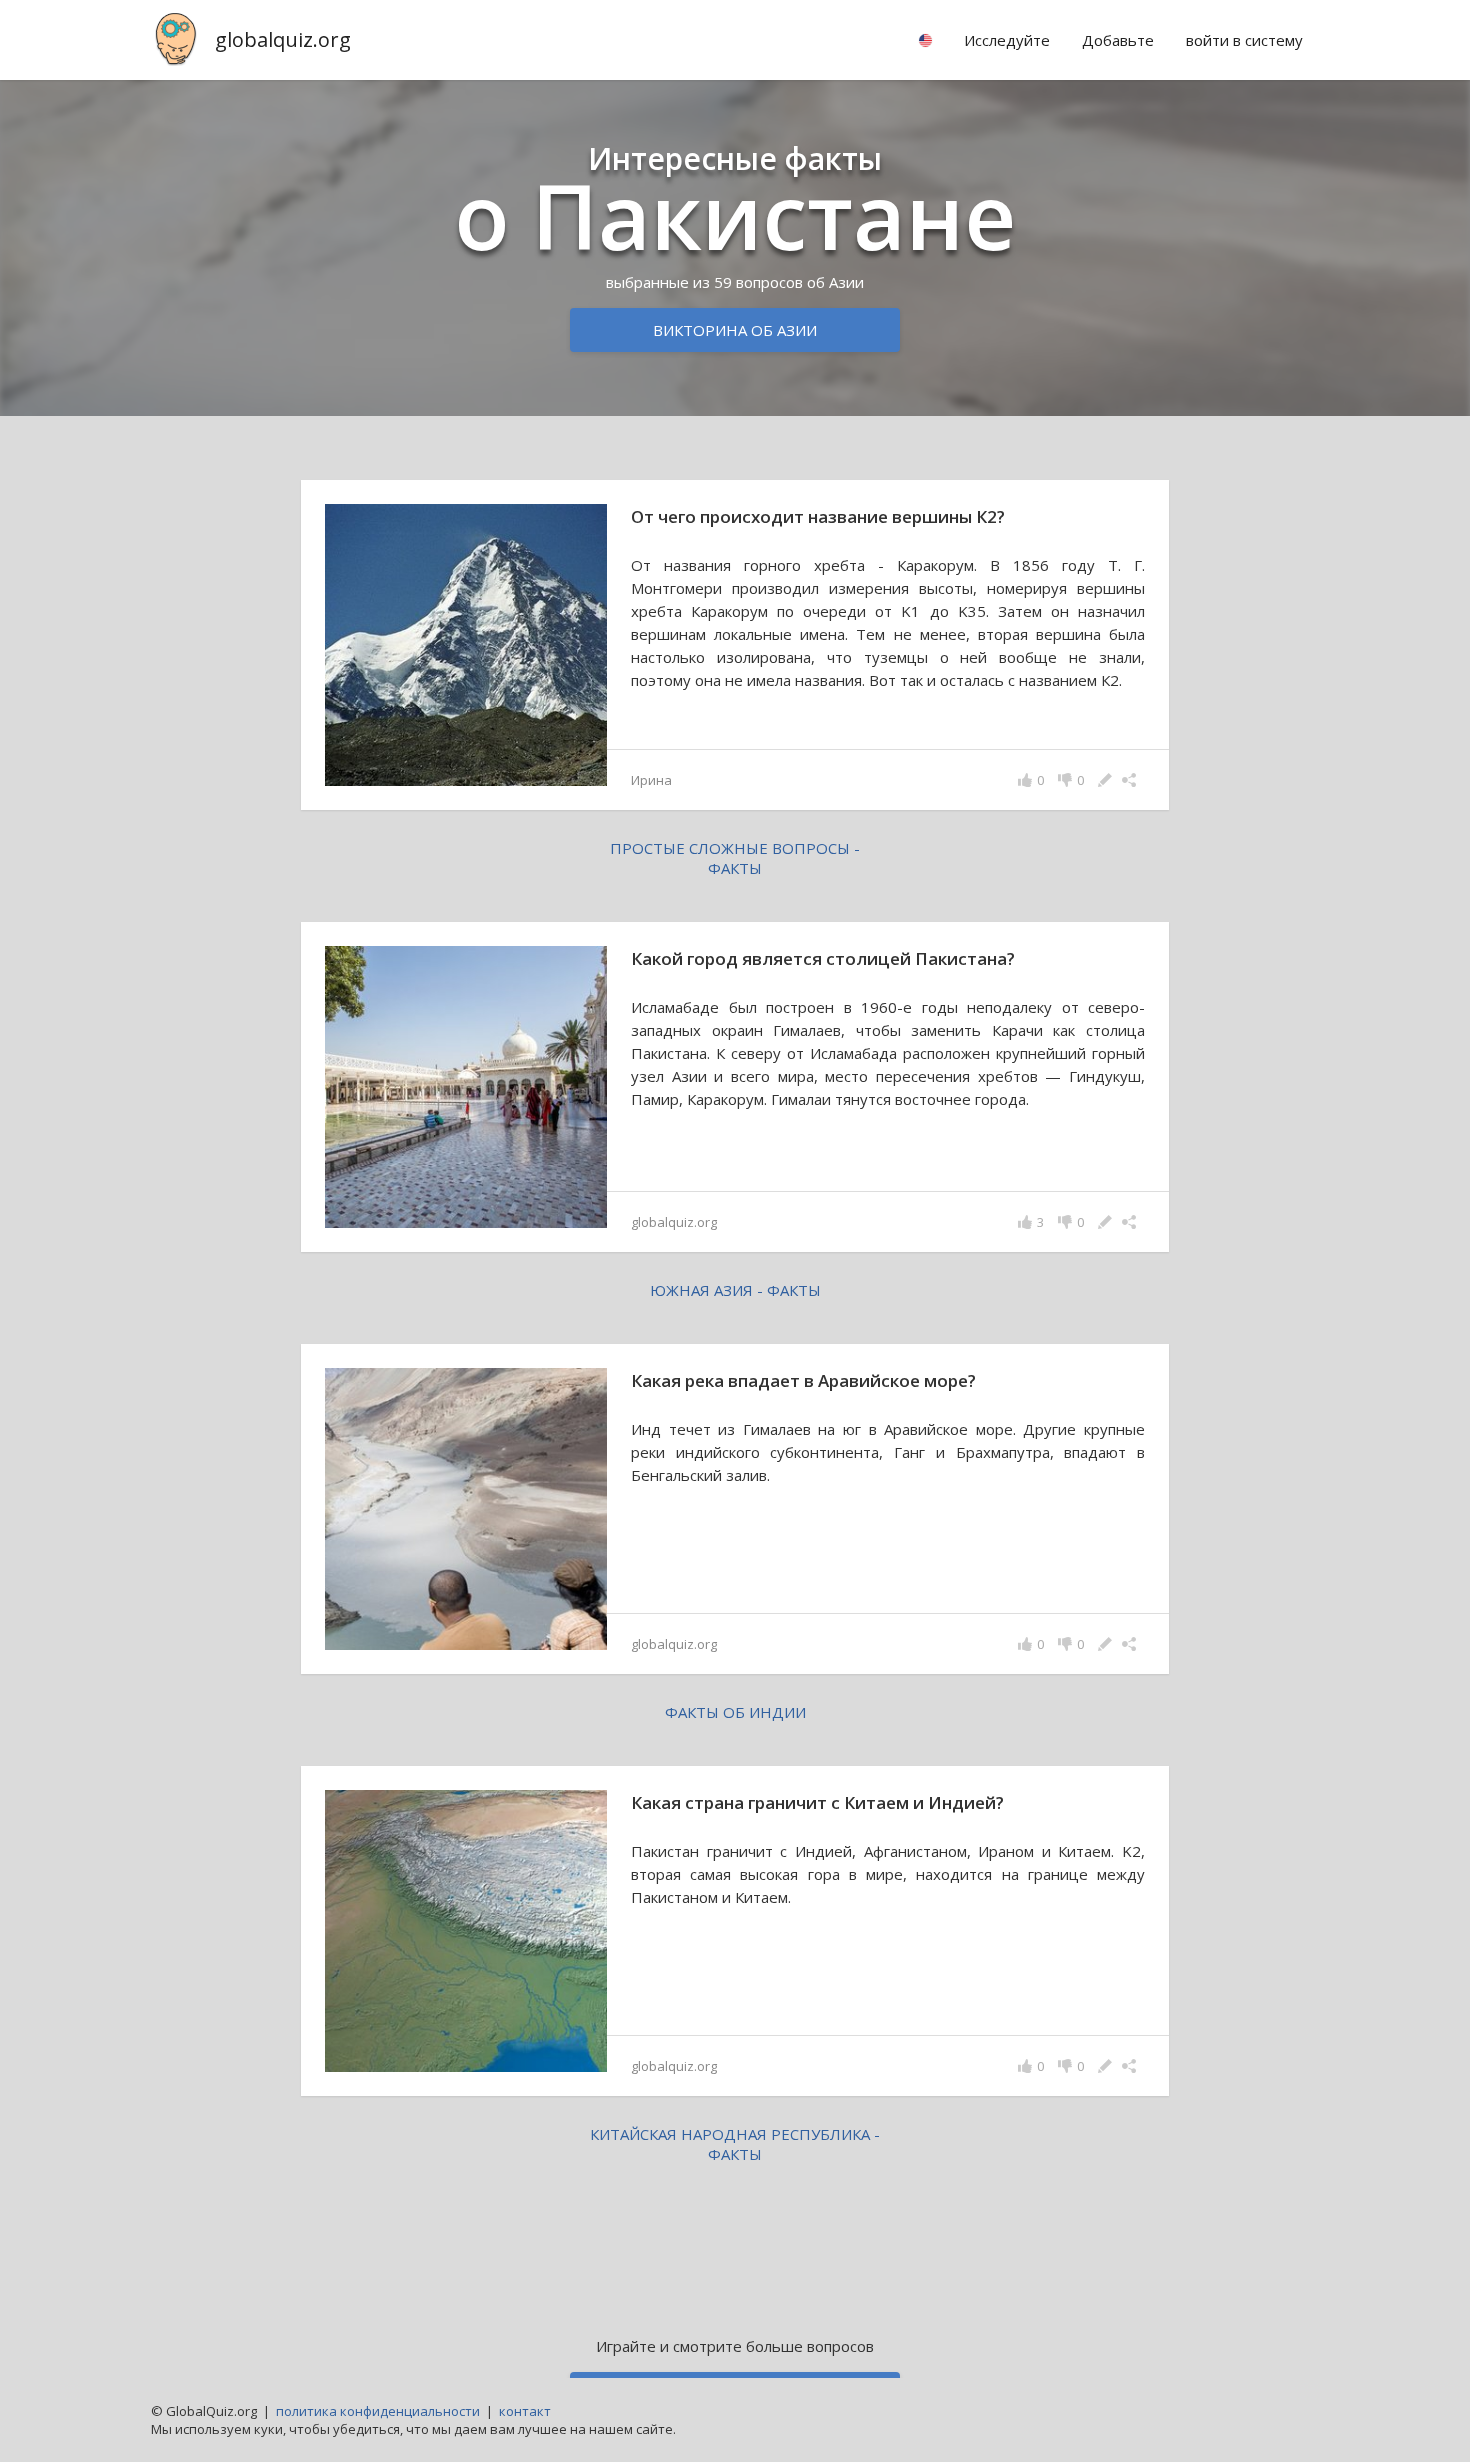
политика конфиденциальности (378, 2411)
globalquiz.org (283, 39)
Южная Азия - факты (735, 1290)
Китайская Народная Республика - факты (735, 2144)
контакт (525, 2411)
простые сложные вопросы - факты (735, 858)
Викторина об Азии (735, 330)
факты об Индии (735, 1712)
